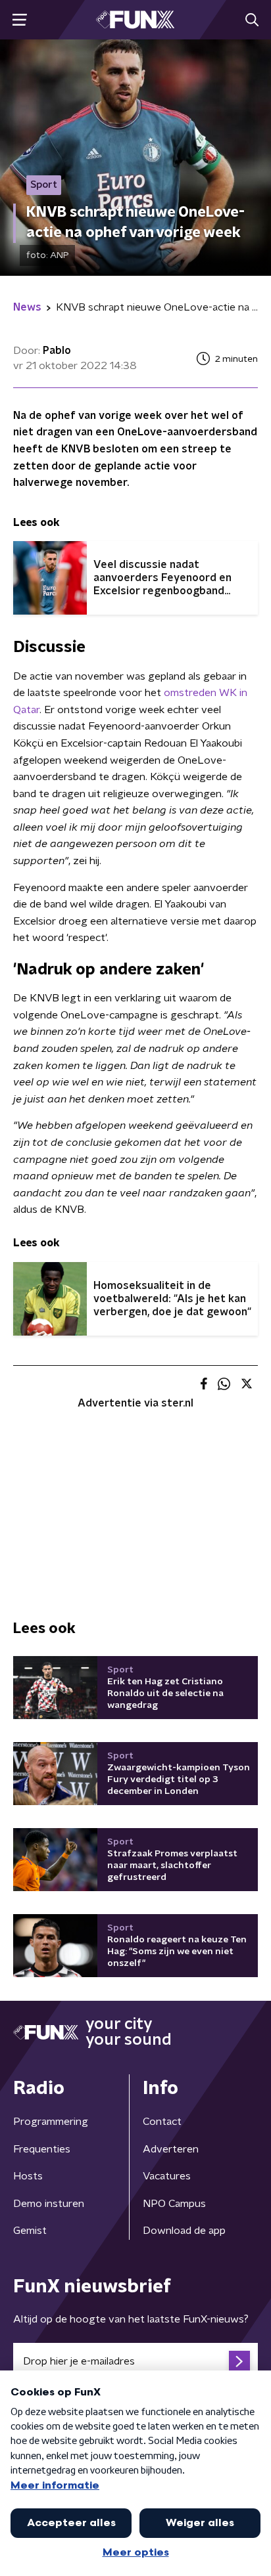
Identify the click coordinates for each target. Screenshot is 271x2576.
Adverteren (171, 2149)
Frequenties (42, 2149)
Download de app (184, 2231)
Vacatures (167, 2176)
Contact (162, 2122)
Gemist (30, 2231)
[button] (19, 20)
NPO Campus (174, 2204)
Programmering (51, 2122)
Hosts (28, 2176)
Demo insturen (49, 2204)
